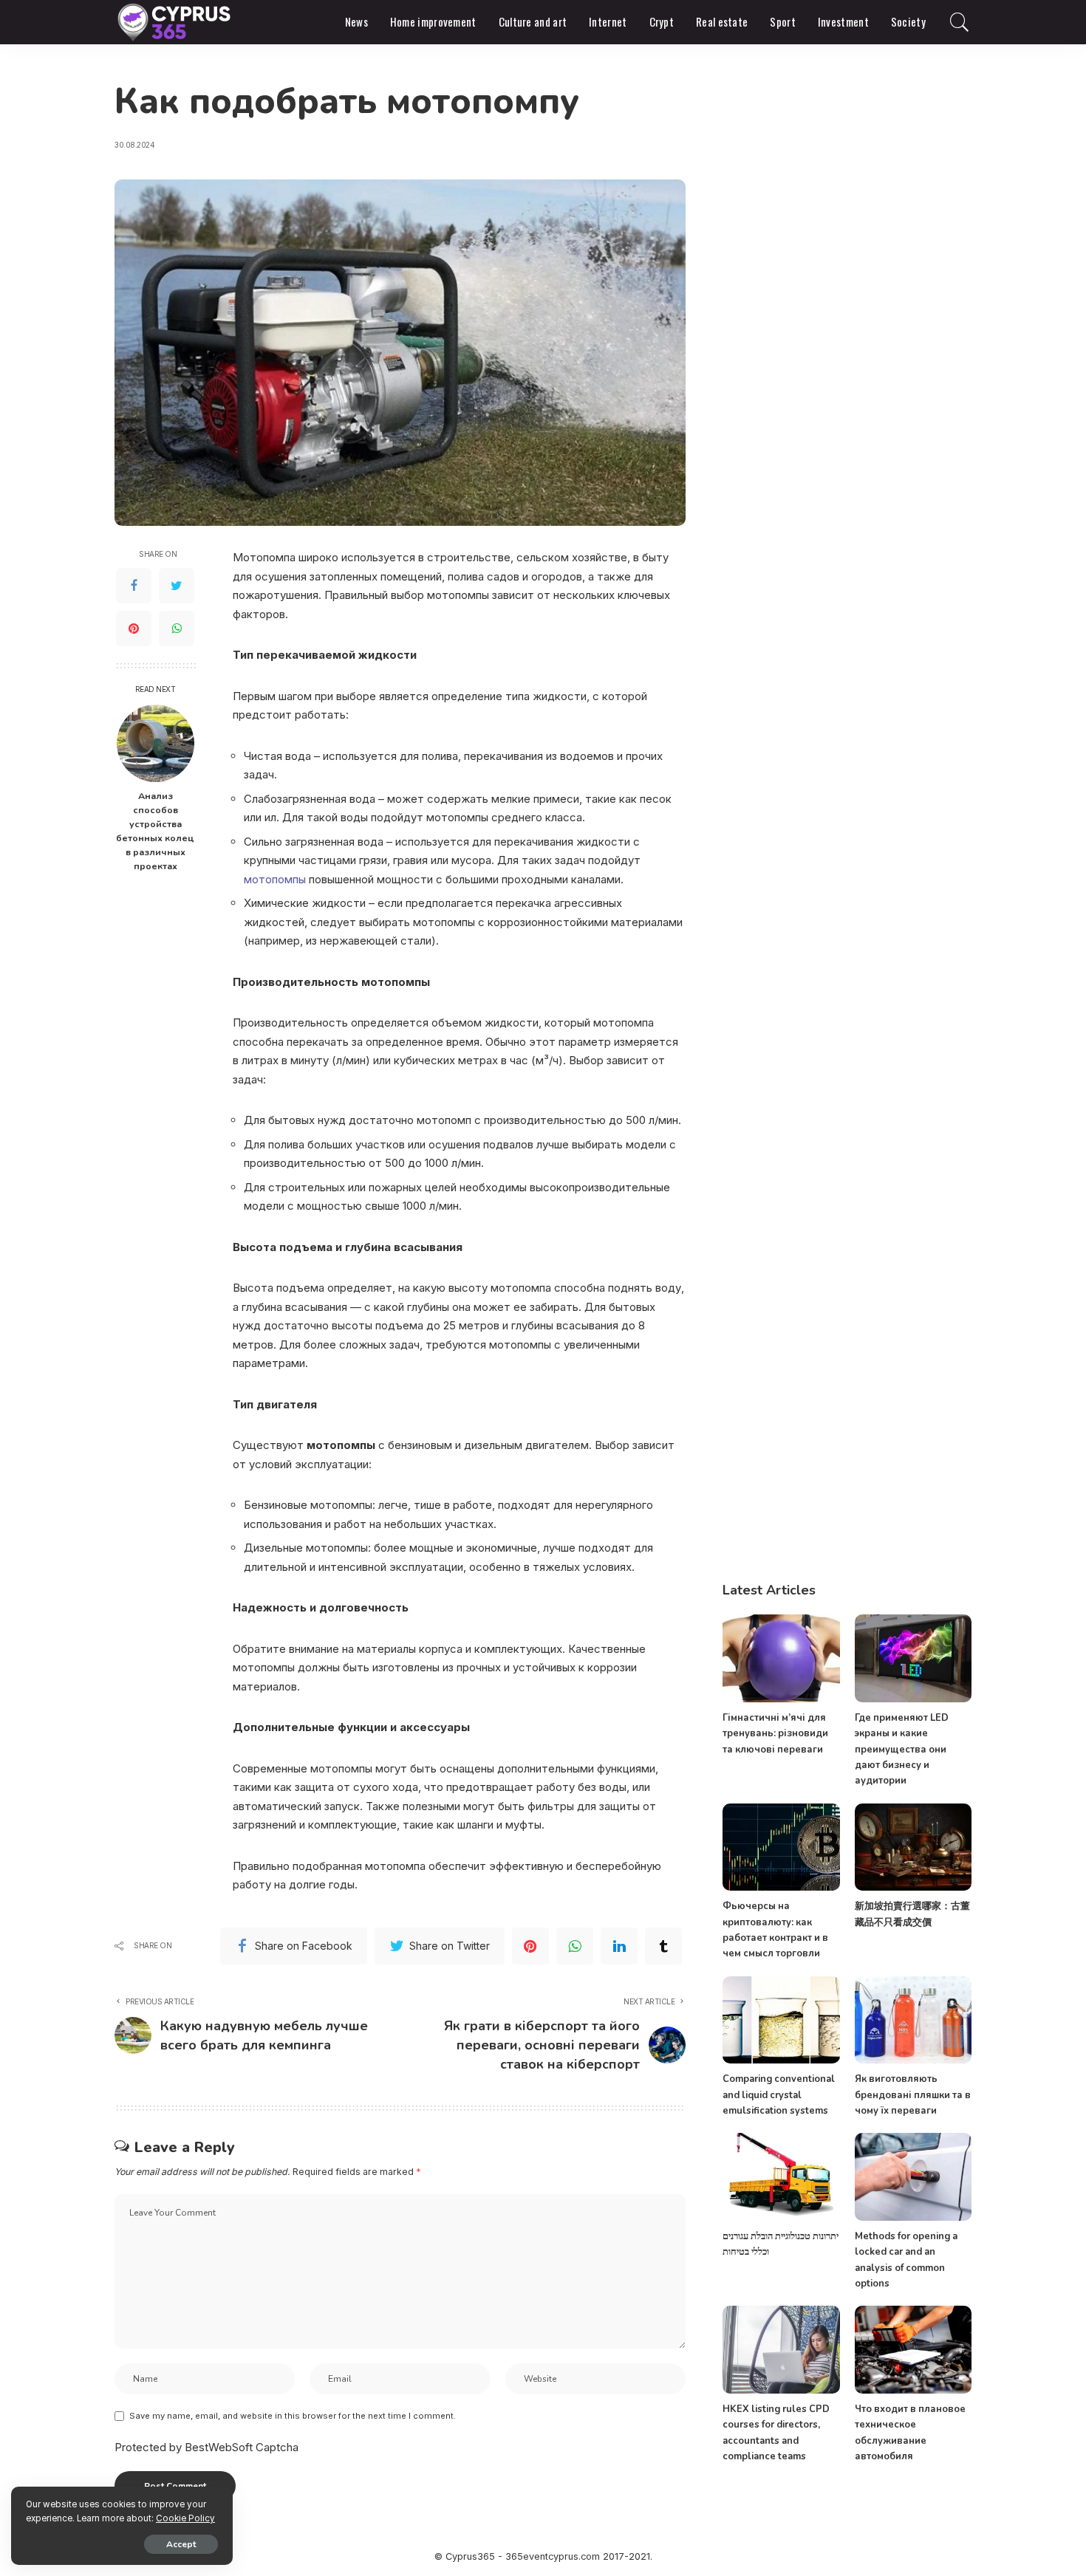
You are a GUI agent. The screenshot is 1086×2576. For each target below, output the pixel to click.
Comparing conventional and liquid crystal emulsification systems (779, 2095)
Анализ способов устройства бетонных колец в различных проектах (155, 830)
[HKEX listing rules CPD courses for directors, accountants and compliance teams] (781, 2350)
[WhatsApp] (177, 628)
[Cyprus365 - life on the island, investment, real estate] (175, 22)
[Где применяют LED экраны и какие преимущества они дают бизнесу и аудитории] (913, 1658)
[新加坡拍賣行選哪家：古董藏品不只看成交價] (913, 1847)
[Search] (960, 22)
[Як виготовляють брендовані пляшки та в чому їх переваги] (913, 2020)
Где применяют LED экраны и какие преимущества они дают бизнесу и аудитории (902, 1749)
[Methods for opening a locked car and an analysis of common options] (913, 2177)
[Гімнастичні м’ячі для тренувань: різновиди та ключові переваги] (781, 1658)
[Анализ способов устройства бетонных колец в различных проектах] (156, 743)
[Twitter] (177, 586)
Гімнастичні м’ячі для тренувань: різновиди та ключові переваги (775, 1734)
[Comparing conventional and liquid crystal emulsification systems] (781, 2020)
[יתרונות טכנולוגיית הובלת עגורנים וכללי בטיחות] (781, 2177)
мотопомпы (275, 879)
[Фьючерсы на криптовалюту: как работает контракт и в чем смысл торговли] (781, 1847)
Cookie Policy (185, 2518)
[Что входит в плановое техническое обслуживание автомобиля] (913, 2350)
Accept (181, 2544)
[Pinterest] (134, 628)
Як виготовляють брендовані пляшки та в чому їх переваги (913, 2095)
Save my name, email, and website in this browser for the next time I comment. (293, 2416)
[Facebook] (134, 586)
